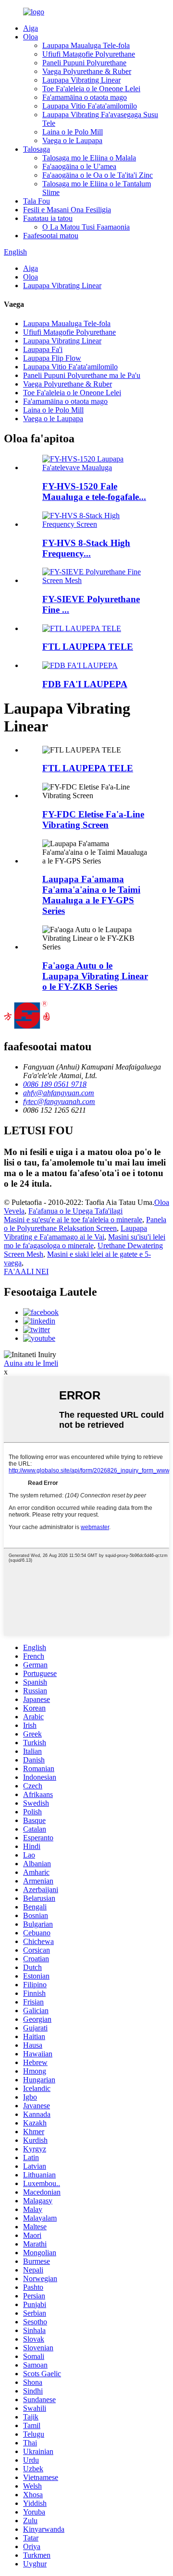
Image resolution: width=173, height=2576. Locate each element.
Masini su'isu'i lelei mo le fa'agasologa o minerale (85, 1241)
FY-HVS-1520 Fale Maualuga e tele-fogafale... (94, 492)
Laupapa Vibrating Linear (81, 80)
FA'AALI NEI (26, 1271)
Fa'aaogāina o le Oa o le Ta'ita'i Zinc (98, 175)
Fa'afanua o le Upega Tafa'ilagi (75, 1211)
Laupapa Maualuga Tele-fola (86, 45)
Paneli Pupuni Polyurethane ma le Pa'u (82, 375)
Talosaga (37, 149)
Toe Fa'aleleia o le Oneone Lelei (91, 89)
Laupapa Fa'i (43, 349)
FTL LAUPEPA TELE (88, 647)
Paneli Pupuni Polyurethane (84, 63)
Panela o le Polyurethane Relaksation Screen (85, 1224)
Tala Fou (37, 201)
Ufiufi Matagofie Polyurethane (89, 54)
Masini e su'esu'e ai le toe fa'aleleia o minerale (73, 1220)
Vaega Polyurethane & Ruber (87, 71)
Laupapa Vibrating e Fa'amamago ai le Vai (75, 1233)
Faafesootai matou (51, 236)
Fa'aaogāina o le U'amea (79, 166)
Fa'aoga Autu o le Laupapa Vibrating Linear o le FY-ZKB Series (95, 976)
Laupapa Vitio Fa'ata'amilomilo (90, 106)
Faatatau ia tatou (48, 218)
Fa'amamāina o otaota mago (85, 97)
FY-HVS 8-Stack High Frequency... (86, 548)
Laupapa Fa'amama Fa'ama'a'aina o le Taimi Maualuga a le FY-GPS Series (91, 895)
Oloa (31, 37)
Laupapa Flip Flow (52, 358)
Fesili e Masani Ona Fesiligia (67, 210)
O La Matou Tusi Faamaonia (86, 227)
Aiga (31, 28)
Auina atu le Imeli (31, 1363)
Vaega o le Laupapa (72, 140)
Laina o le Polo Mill (73, 132)
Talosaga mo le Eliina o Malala (89, 158)
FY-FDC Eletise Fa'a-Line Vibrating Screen (93, 820)
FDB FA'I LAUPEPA (85, 684)
